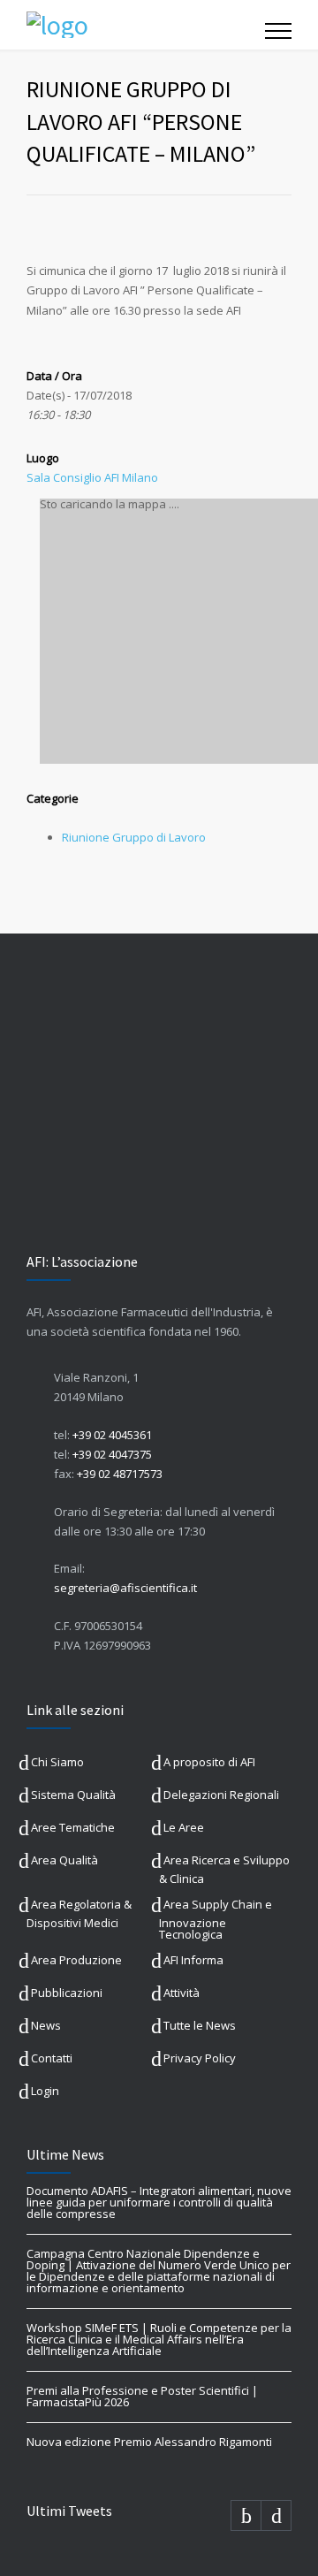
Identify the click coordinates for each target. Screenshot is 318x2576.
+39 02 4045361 (112, 1435)
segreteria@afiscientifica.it (125, 1588)
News (46, 2025)
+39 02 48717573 (120, 1474)
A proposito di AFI (209, 1762)
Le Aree (184, 1827)
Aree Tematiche (73, 1827)
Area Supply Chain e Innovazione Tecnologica (216, 1919)
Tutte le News (200, 2025)
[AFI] (146, 25)
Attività (182, 1993)
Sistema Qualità (73, 1795)
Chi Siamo (57, 1762)
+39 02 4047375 (112, 1454)
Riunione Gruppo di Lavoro (134, 837)
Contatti (52, 2058)
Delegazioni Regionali (221, 1795)
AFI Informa (193, 1960)
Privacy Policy (200, 2058)
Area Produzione (76, 1960)
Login (45, 2091)
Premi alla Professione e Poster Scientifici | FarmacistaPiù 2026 (142, 2396)
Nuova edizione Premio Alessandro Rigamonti (149, 2442)
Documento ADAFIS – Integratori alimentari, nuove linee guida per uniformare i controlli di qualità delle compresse (159, 2202)
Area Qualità (64, 1860)
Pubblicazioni (67, 1993)
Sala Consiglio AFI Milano (92, 477)
